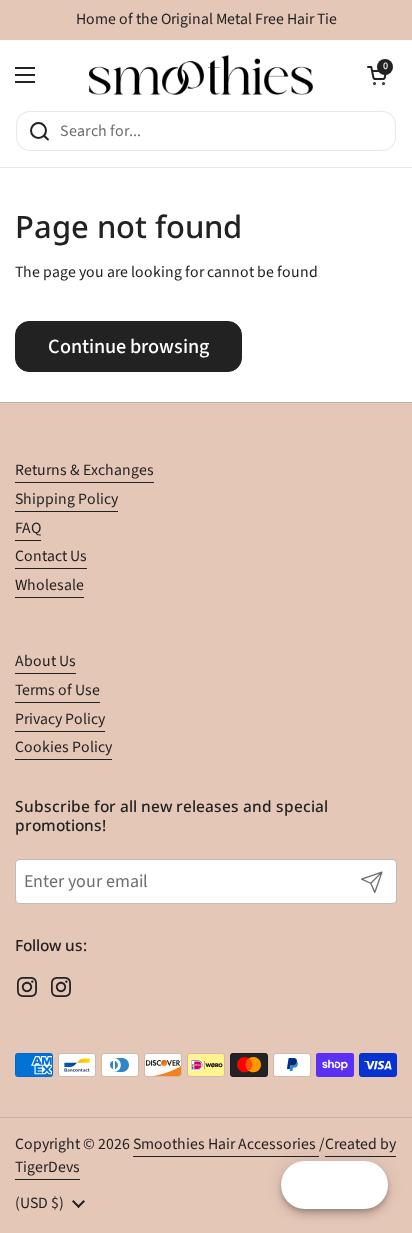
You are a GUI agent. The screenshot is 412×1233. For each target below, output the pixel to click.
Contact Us (51, 556)
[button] (377, 75)
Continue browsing (128, 346)
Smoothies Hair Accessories (226, 1144)
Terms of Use (57, 690)
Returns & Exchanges (84, 470)
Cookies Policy (63, 747)
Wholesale (49, 585)
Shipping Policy (66, 499)
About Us (45, 661)
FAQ (28, 528)
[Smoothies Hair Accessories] (201, 75)
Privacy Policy (60, 719)
